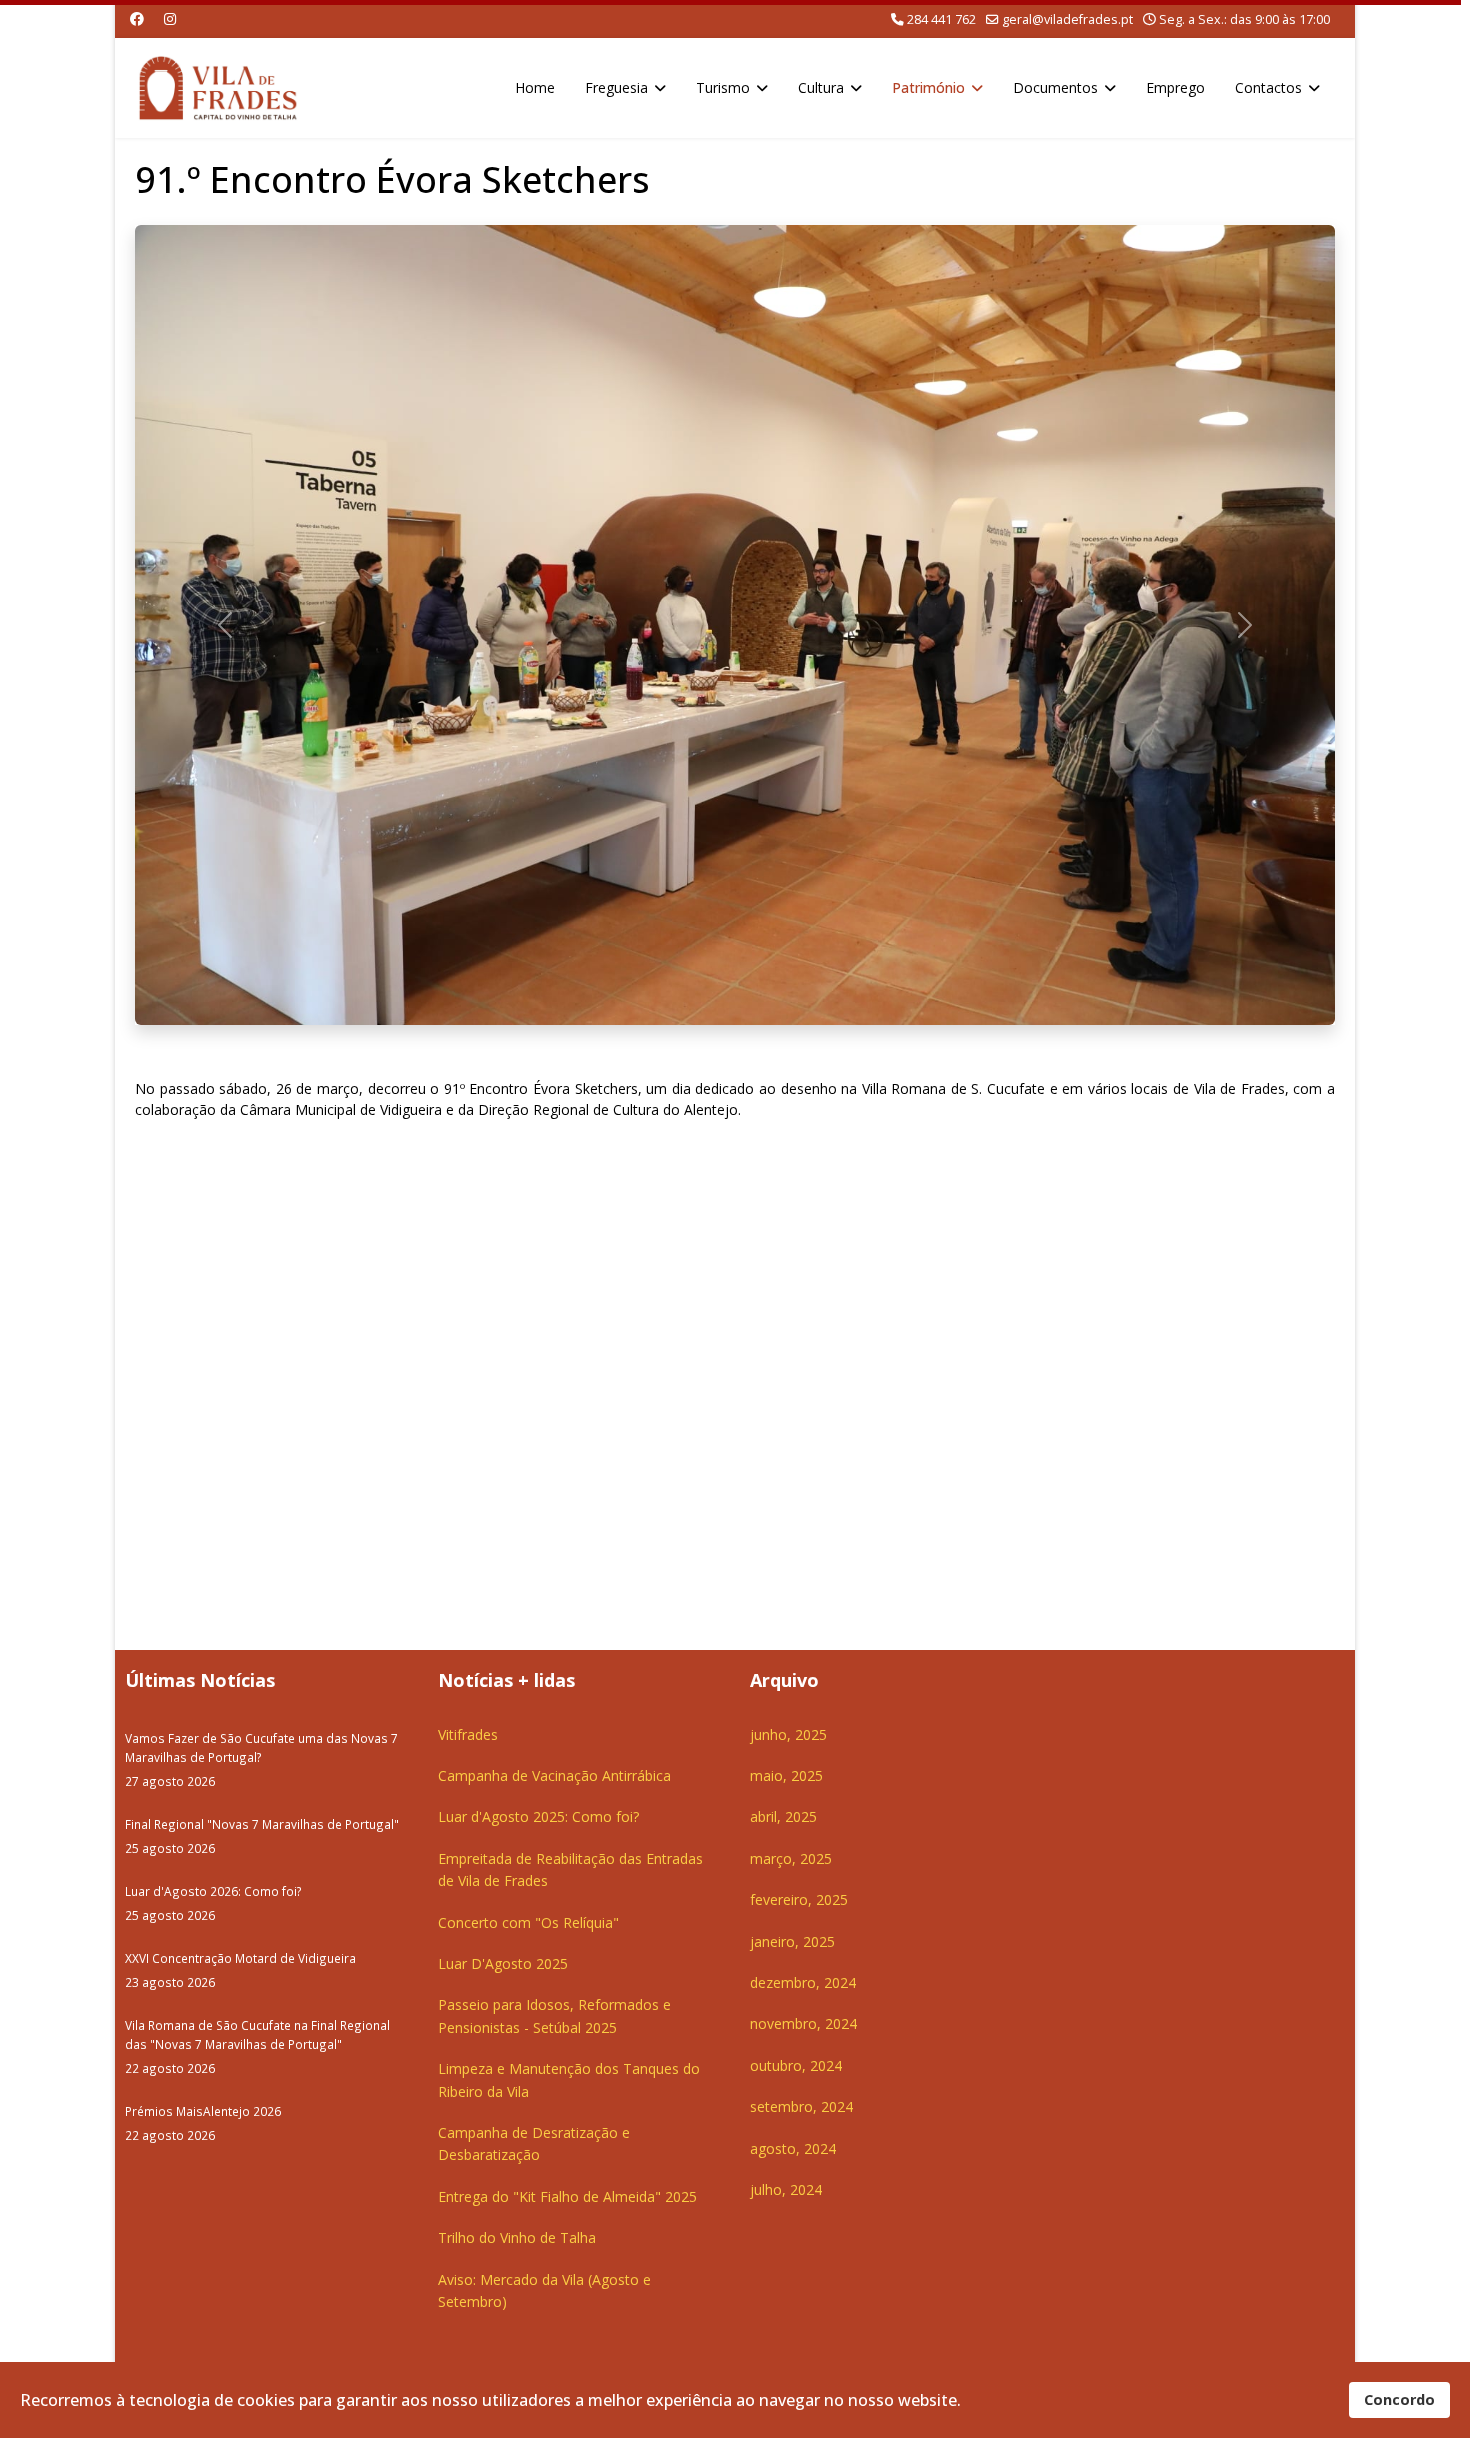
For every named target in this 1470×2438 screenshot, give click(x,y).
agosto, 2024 (793, 2148)
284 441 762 (941, 19)
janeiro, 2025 (792, 1941)
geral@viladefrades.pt (1067, 19)
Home (535, 87)
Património (928, 87)
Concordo (1399, 2399)
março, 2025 (791, 1858)
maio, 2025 (786, 1775)
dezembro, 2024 (803, 1982)
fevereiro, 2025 (799, 1899)
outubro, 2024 (796, 2065)
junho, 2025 (788, 1734)
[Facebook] (137, 18)
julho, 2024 (786, 2189)
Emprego (1175, 87)
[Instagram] (170, 18)
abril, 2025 (783, 1816)
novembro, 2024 (803, 2023)
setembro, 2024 (801, 2106)
